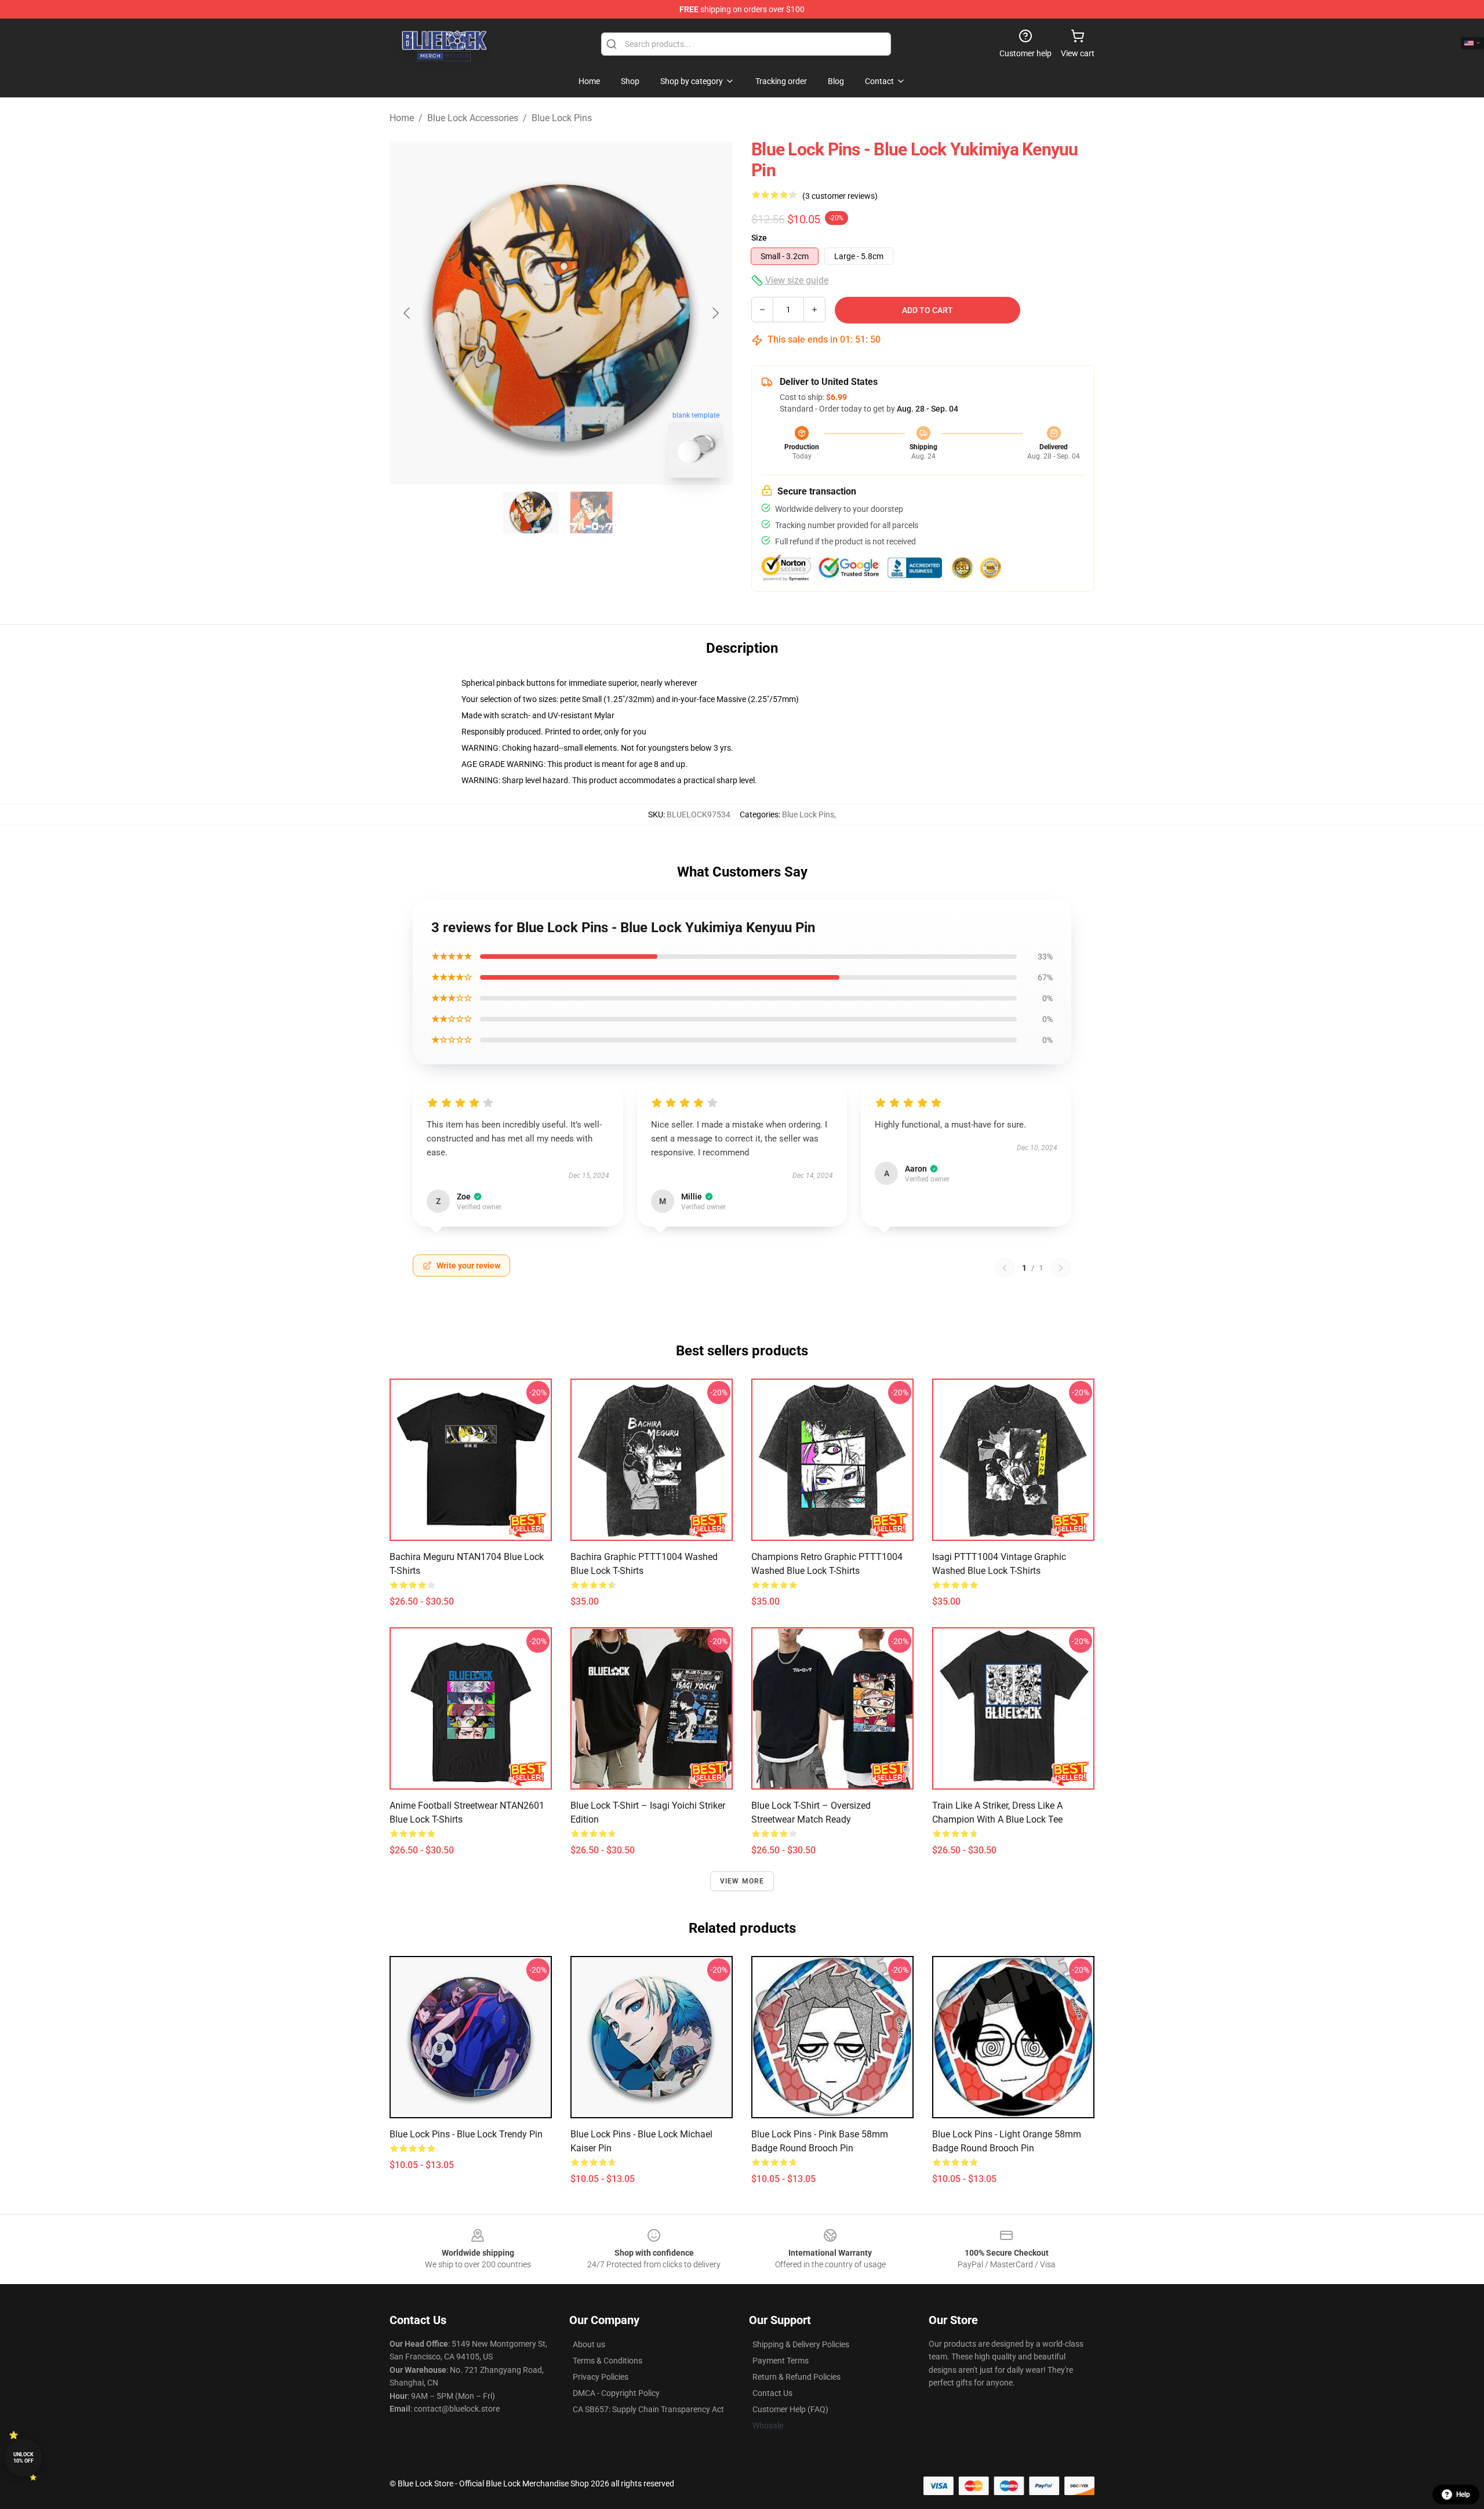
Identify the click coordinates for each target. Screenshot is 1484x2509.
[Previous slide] (408, 313)
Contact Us (772, 2393)
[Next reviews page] (1061, 1268)
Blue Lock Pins (562, 118)
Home (402, 118)
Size (759, 238)
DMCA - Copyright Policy (616, 2393)
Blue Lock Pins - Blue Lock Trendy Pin (466, 2134)
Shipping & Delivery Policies (801, 2344)
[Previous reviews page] (1005, 1268)
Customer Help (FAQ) (790, 2409)
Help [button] (1463, 2495)
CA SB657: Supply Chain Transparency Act (648, 2409)
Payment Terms (781, 2361)
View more (742, 1881)
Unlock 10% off (23, 2458)
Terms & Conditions (608, 2361)
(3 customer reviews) (840, 196)
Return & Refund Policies (796, 2377)
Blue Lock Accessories (473, 118)
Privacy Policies (601, 2377)
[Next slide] (715, 313)
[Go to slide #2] (591, 512)
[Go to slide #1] (531, 512)
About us (589, 2344)
